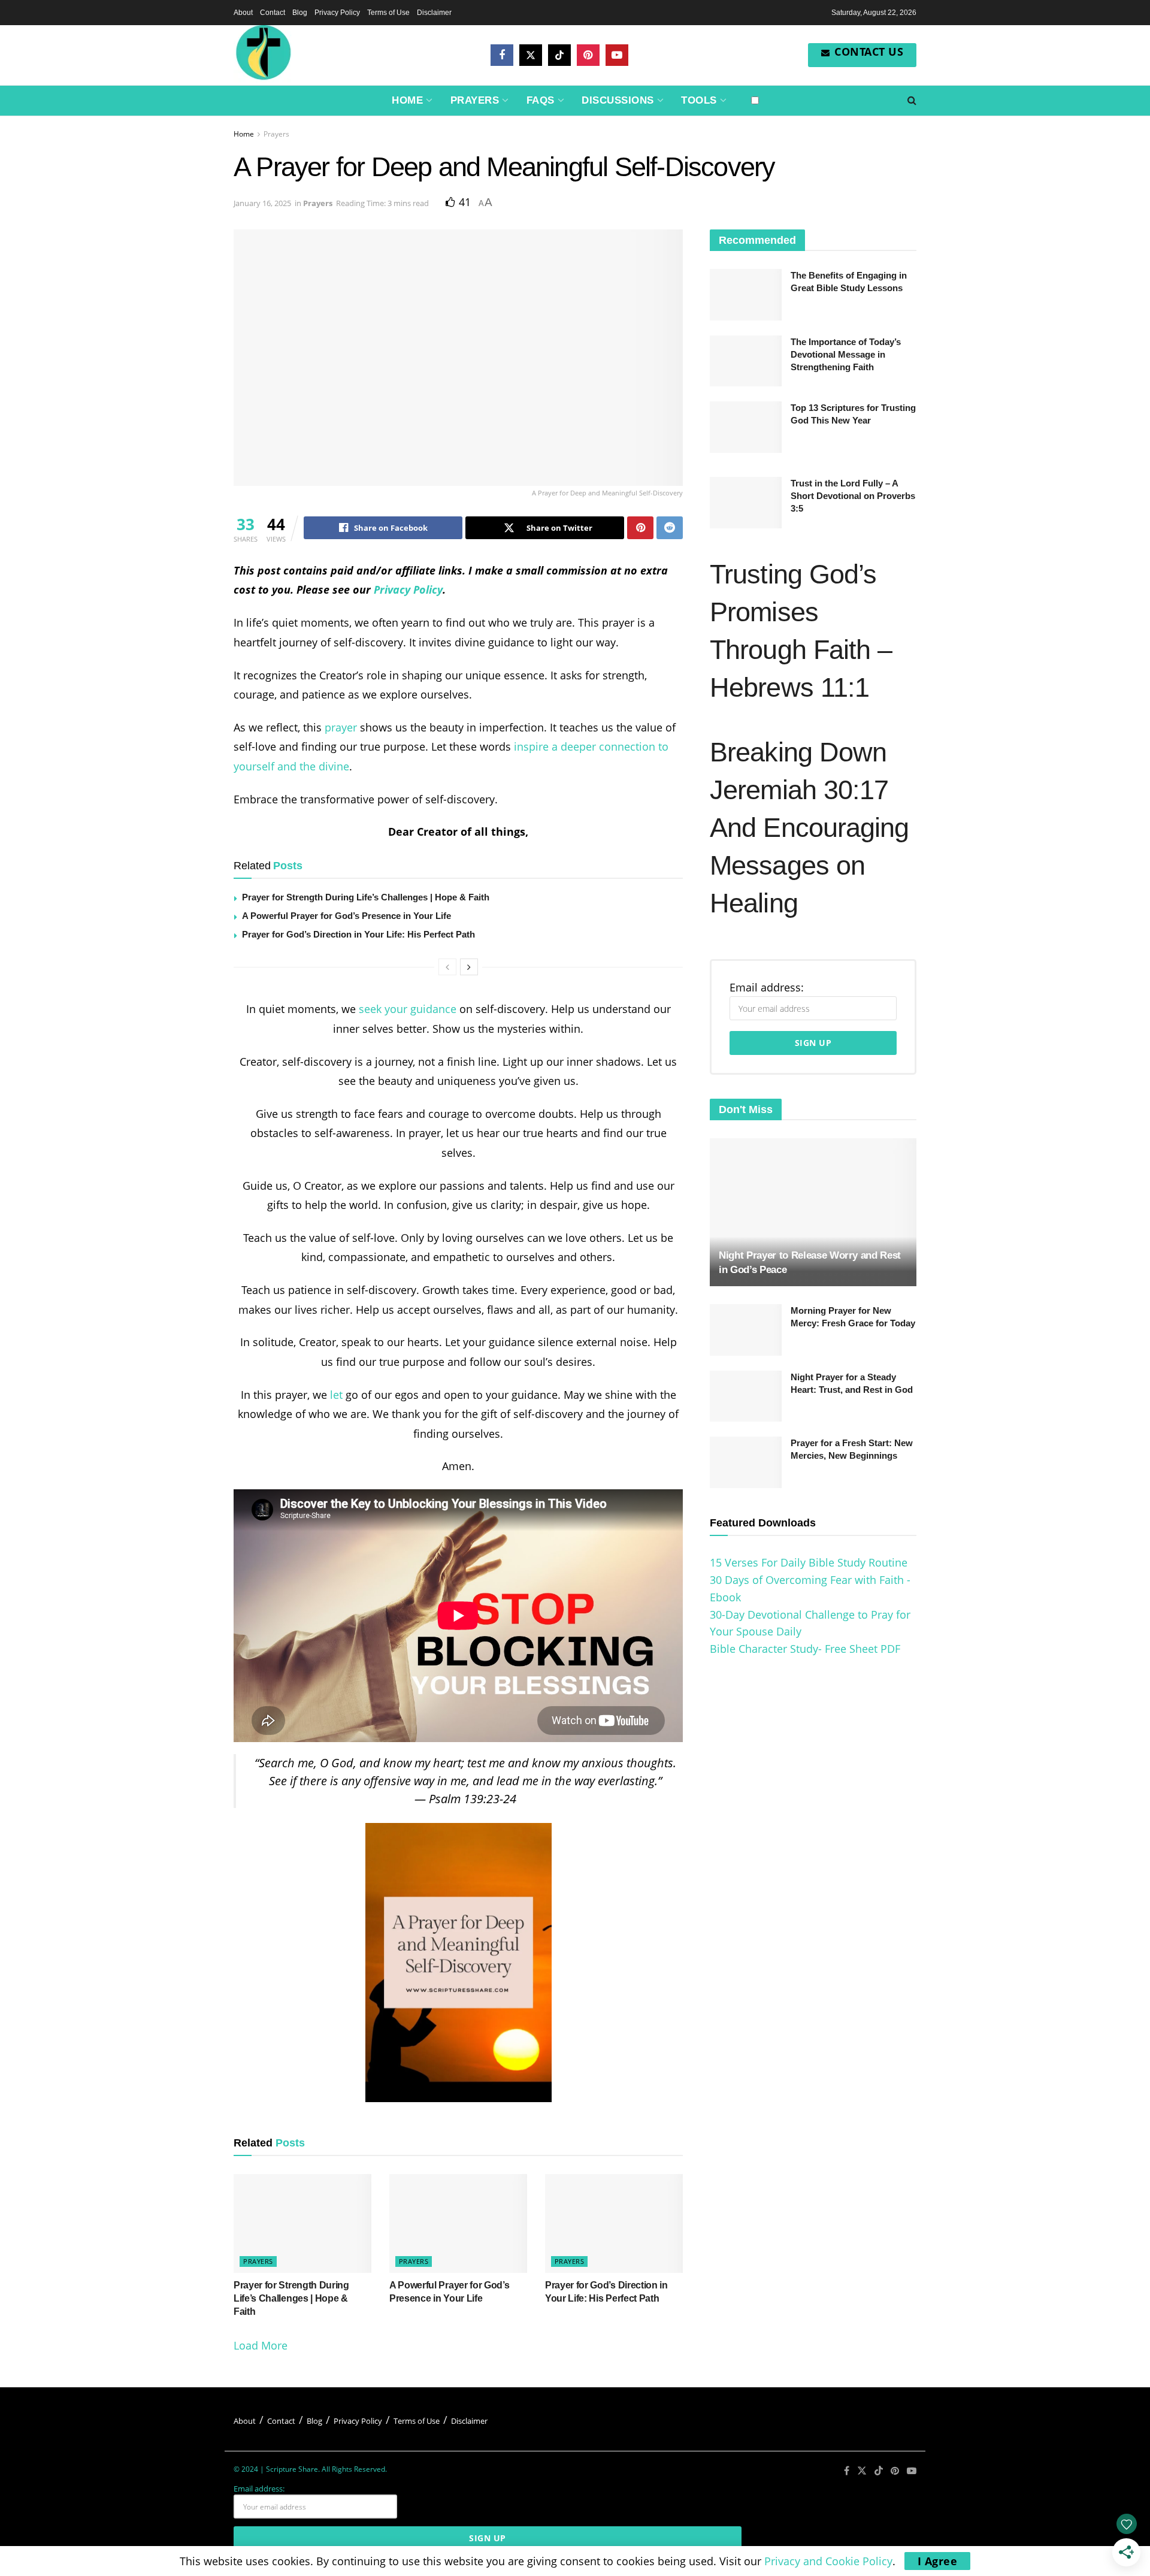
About (243, 13)
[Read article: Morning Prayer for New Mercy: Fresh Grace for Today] (746, 1330)
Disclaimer (434, 13)
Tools (699, 100)
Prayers (475, 100)
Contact (273, 13)
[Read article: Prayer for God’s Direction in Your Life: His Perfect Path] (614, 2223)
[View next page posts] (469, 967)
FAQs (541, 100)
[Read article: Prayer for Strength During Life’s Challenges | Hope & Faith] (302, 2223)
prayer (341, 727)
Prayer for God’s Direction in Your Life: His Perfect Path (358, 934)
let (336, 1395)
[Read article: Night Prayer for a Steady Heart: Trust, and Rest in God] (746, 1396)
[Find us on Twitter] (531, 55)
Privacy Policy (337, 13)
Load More (261, 2345)
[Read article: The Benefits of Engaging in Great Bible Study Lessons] (746, 295)
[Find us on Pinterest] (588, 55)
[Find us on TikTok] (559, 55)
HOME (407, 100)
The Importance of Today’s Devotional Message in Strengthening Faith (846, 354)
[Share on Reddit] (670, 528)
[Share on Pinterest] (640, 528)
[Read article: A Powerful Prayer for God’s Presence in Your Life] (458, 2223)
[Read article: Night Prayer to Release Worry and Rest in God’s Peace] (813, 1212)
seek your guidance (408, 1009)
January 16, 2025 (262, 203)
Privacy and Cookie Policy (828, 2561)
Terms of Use (388, 13)
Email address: (767, 987)
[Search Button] (912, 101)
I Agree (938, 2561)
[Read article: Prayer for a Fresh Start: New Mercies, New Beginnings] (746, 1462)
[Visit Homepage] (264, 55)
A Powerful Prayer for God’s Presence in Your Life (346, 916)
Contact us (868, 52)
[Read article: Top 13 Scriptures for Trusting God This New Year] (746, 427)
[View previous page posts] (447, 967)
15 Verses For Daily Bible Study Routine (809, 1562)
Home (244, 134)
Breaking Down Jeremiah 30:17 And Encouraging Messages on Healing (809, 828)
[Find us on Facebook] (502, 55)
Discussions (618, 100)
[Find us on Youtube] (617, 55)
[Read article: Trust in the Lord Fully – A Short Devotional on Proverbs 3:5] (746, 503)
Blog (300, 13)
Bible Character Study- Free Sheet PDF (805, 1649)
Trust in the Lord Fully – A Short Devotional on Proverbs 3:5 (853, 496)
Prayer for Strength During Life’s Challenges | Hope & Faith (366, 897)
